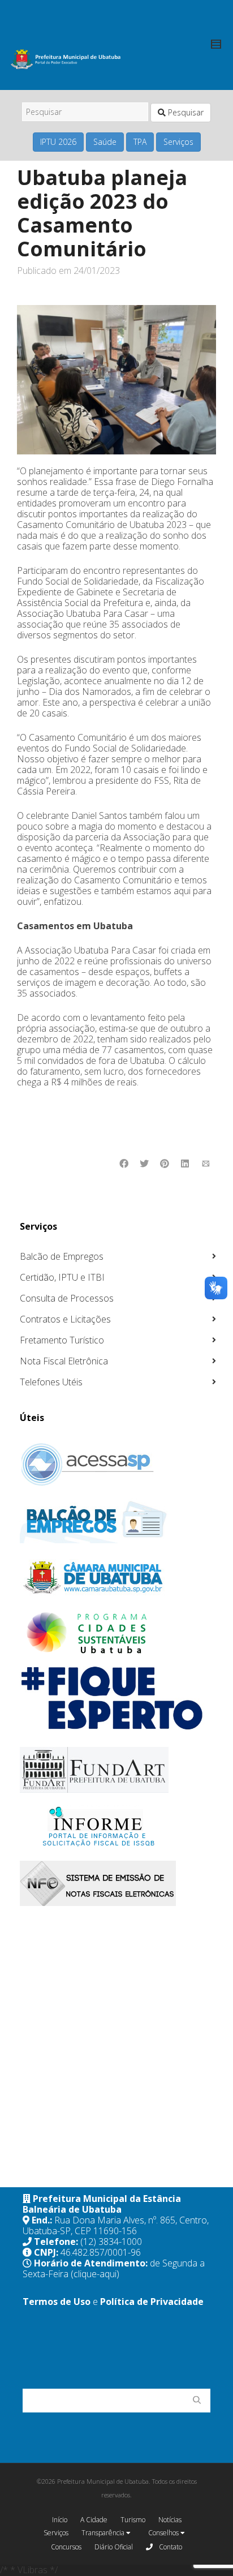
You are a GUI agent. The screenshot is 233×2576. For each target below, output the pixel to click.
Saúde (105, 142)
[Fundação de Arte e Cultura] (118, 1770)
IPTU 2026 (58, 142)
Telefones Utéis (51, 1382)
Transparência (104, 2533)
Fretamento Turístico (62, 1340)
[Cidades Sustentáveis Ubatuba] (118, 1633)
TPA (140, 142)
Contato (170, 2547)
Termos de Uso (57, 2302)
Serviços (178, 142)
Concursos (66, 2547)
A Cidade (94, 2520)
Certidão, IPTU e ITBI (62, 1277)
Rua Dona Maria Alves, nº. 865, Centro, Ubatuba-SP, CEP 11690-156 (116, 2225)
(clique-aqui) (95, 2274)
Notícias (170, 2520)
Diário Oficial (114, 2547)
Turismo (133, 2520)
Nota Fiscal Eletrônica (64, 1361)
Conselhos (164, 2533)
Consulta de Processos (67, 1298)
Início (60, 2520)
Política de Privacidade (152, 2302)
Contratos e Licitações (65, 1319)
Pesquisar (185, 112)
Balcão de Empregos (62, 1256)
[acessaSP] (118, 1465)
